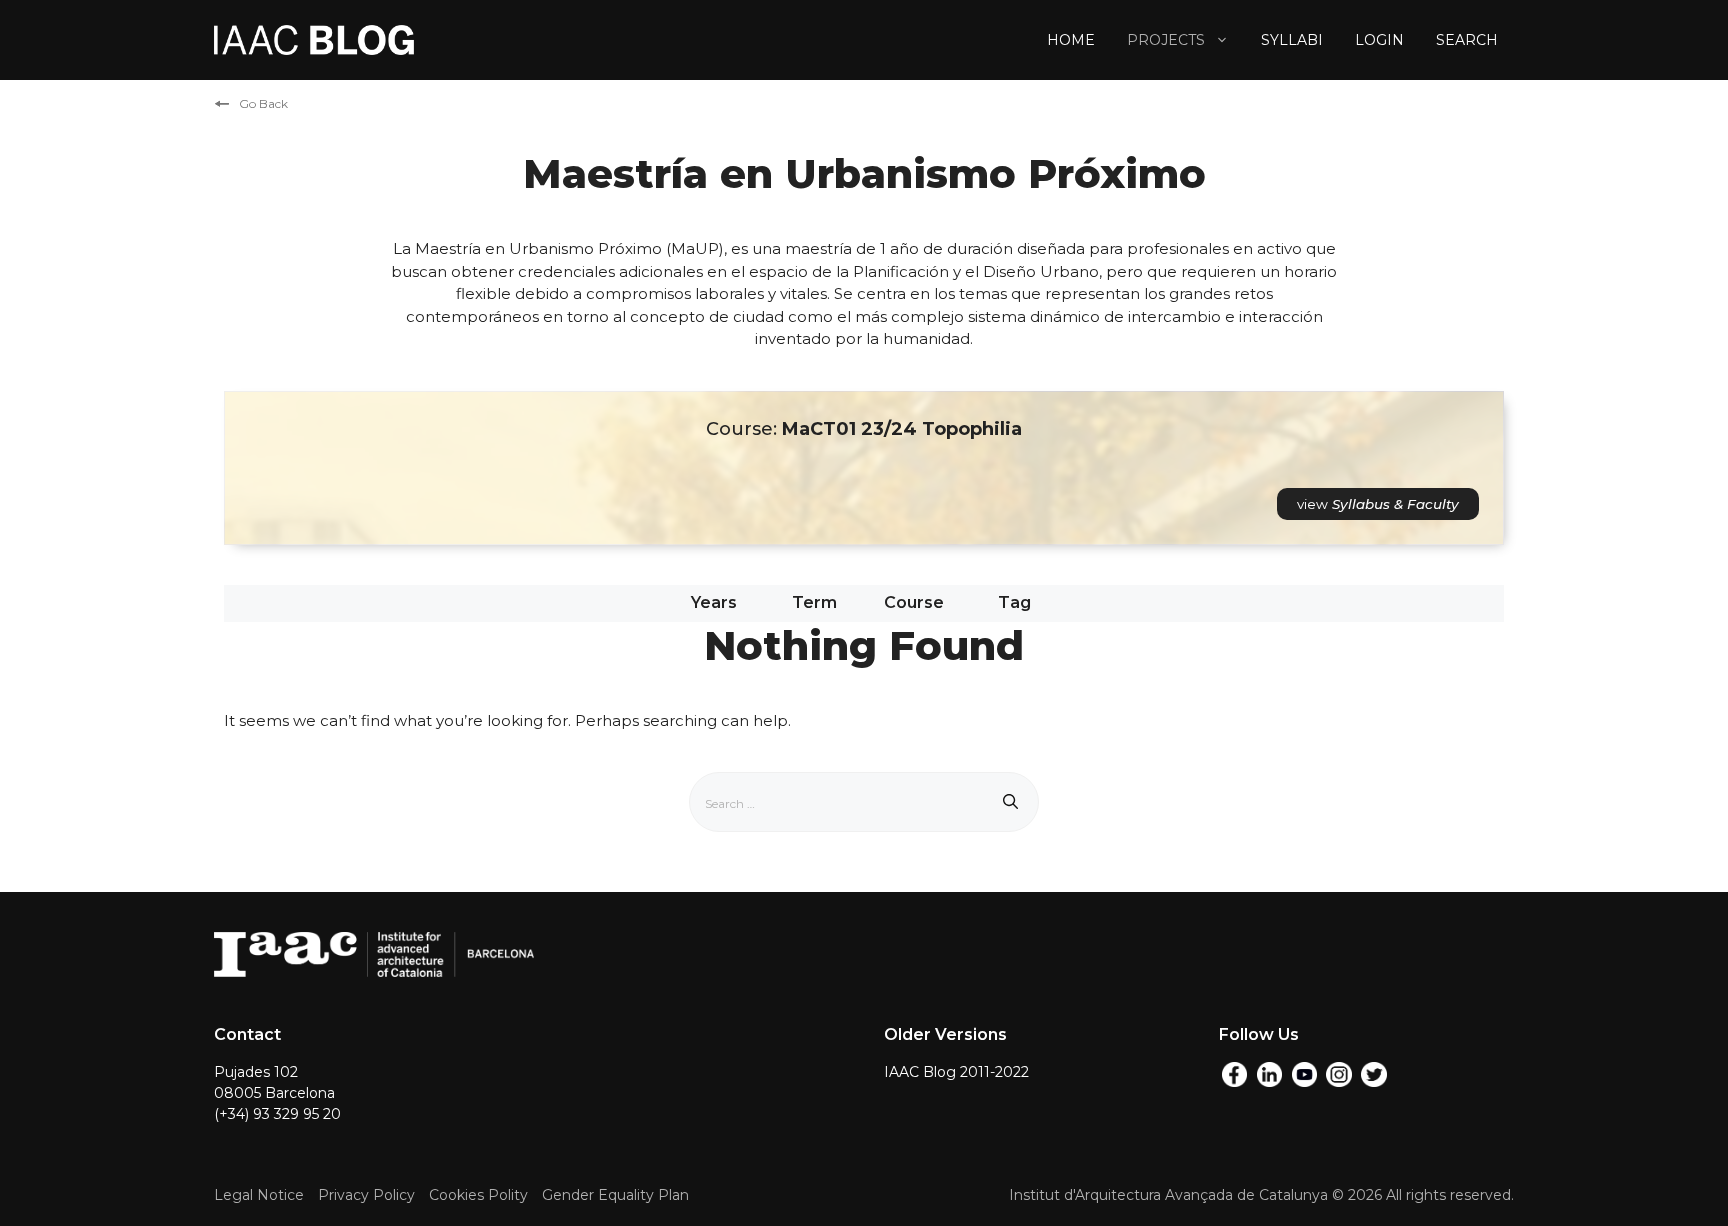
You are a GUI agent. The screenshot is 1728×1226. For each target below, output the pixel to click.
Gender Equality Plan (615, 1195)
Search (1467, 40)
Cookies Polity (478, 1195)
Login (1379, 40)
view (1378, 504)
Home (1071, 40)
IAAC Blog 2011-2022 (956, 1072)
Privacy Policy (366, 1195)
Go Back (263, 103)
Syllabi (1292, 40)
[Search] (1010, 802)
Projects (1166, 40)
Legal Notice (259, 1195)
